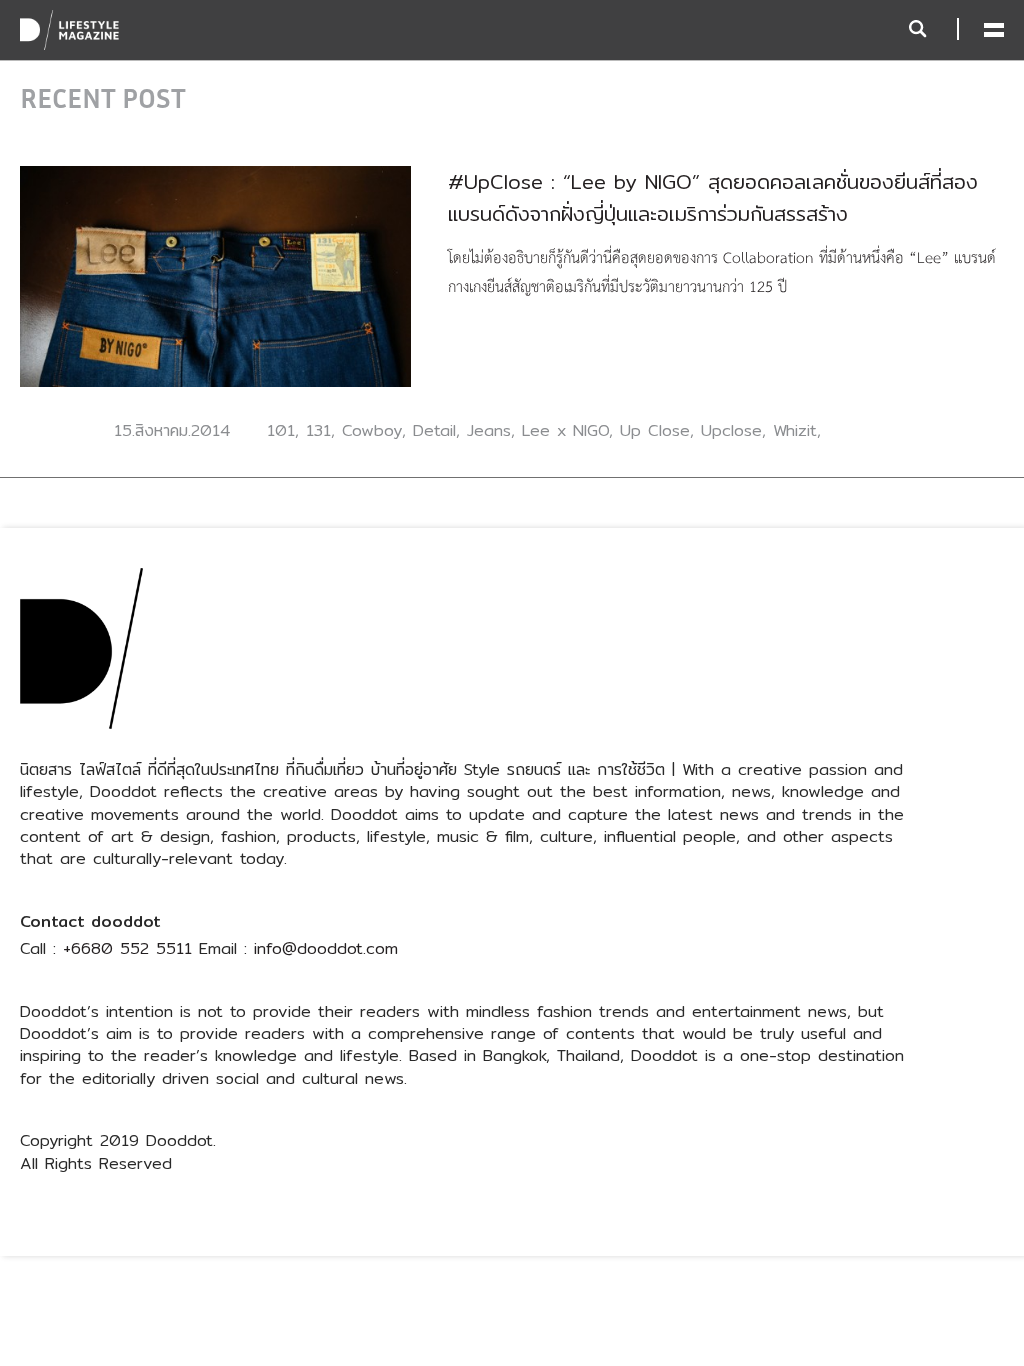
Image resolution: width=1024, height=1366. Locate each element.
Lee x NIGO (565, 430)
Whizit (795, 430)
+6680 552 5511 (127, 948)
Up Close (655, 430)
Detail (434, 430)
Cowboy (372, 430)
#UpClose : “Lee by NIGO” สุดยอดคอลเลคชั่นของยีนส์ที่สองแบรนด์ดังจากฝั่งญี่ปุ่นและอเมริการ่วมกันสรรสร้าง (713, 197)
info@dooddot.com (326, 948)
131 (318, 430)
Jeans (489, 430)
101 (281, 430)
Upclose (731, 430)
